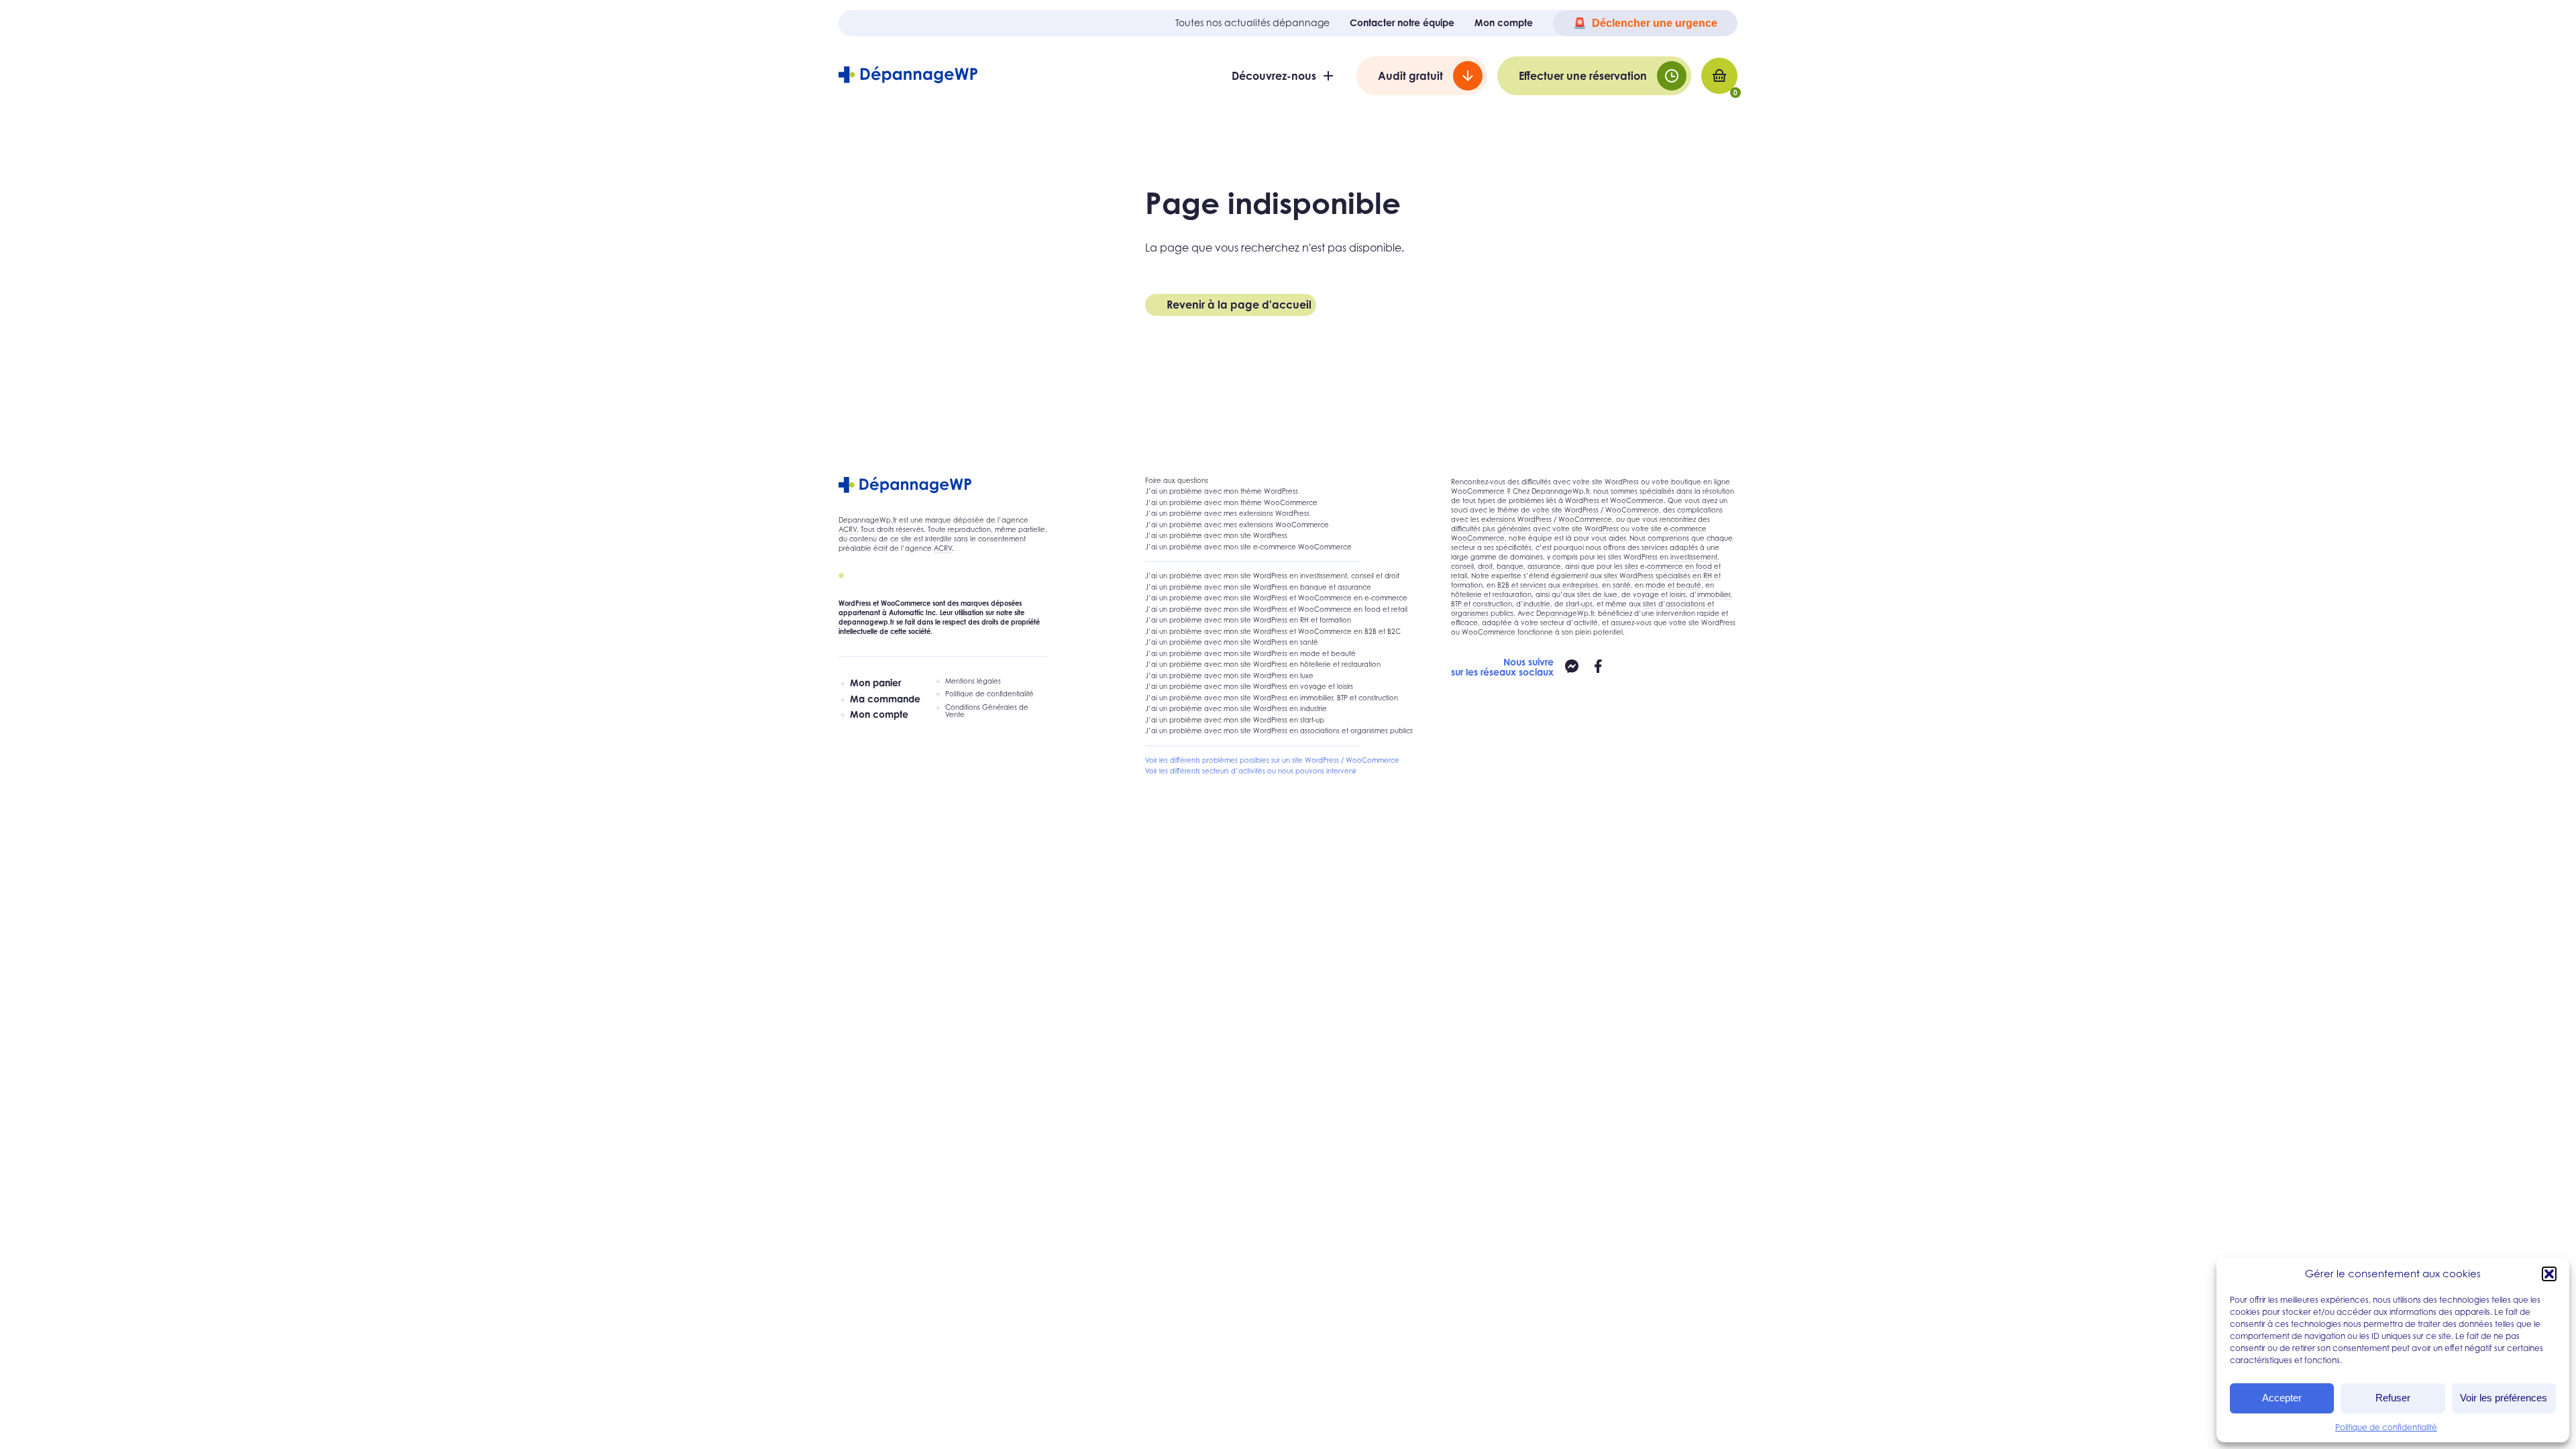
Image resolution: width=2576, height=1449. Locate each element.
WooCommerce (1632, 510)
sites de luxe (1597, 594)
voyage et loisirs (1659, 594)
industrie (1537, 604)
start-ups (1579, 604)
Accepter (2282, 1398)
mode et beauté (1673, 585)
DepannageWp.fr (1565, 613)
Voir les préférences (2504, 1398)
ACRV (848, 529)
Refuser (2393, 1398)
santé (1622, 585)
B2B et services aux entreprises (1548, 585)
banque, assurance (1529, 566)
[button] (2549, 1274)
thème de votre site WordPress (1548, 510)
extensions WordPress (1516, 519)
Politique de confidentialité (2386, 1427)
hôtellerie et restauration (1491, 594)
